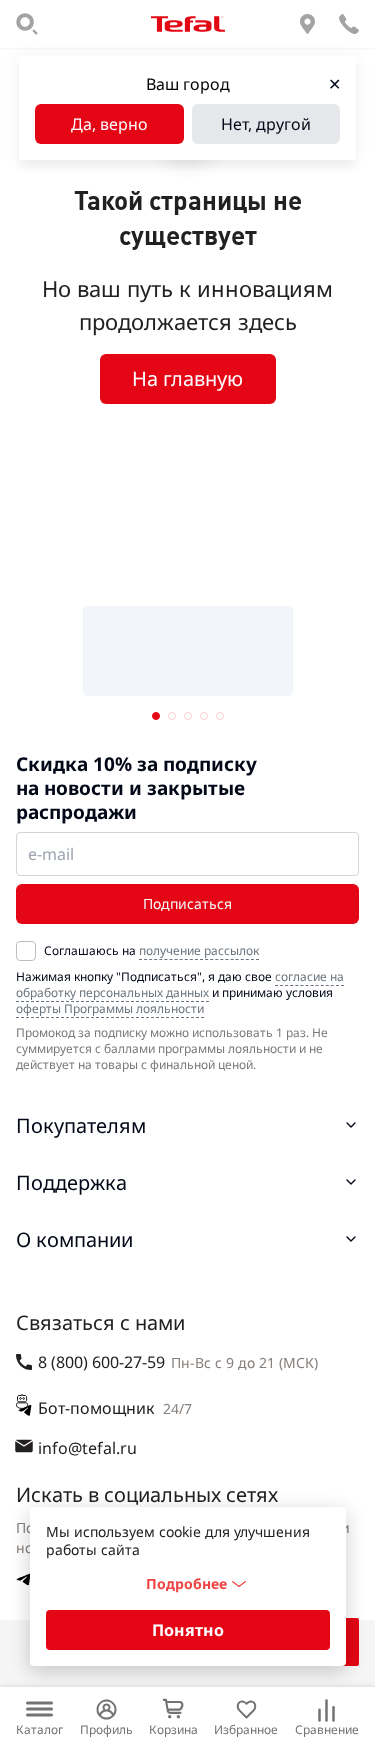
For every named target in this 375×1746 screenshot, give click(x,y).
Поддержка (71, 1182)
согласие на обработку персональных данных (180, 984)
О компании (74, 1239)
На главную (187, 378)
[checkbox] (26, 951)
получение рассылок (199, 950)
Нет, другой (266, 124)
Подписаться (187, 903)
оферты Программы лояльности (110, 1008)
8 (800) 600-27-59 (101, 1362)
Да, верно (109, 124)
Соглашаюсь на (151, 951)
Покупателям (81, 1125)
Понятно (188, 1630)
